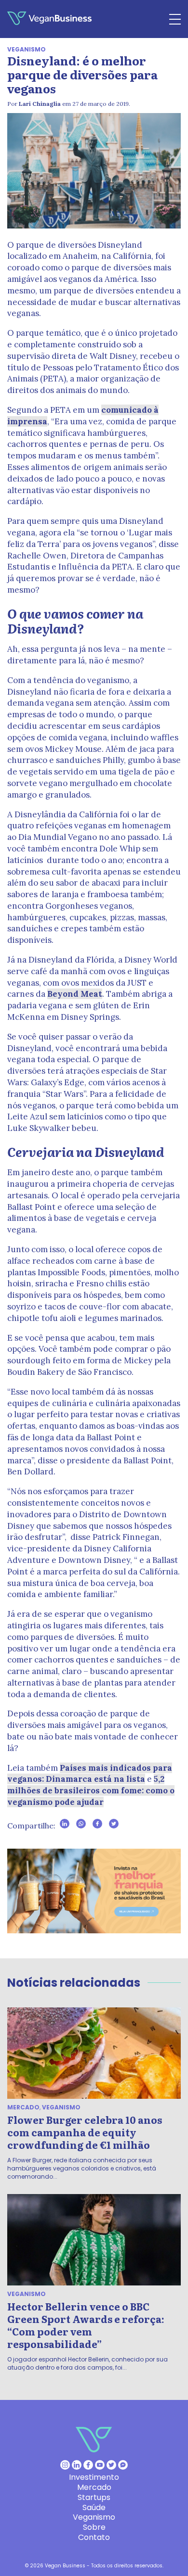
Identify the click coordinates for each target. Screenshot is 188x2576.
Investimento (94, 2477)
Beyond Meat (75, 994)
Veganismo (27, 49)
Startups (94, 2497)
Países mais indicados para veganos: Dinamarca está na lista (90, 1774)
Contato (94, 2537)
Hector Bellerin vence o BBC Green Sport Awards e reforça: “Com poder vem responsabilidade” (86, 2325)
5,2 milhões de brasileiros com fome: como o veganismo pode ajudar (91, 1790)
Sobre (94, 2527)
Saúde (94, 2507)
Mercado (23, 2107)
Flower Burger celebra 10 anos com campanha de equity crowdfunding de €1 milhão (85, 2132)
